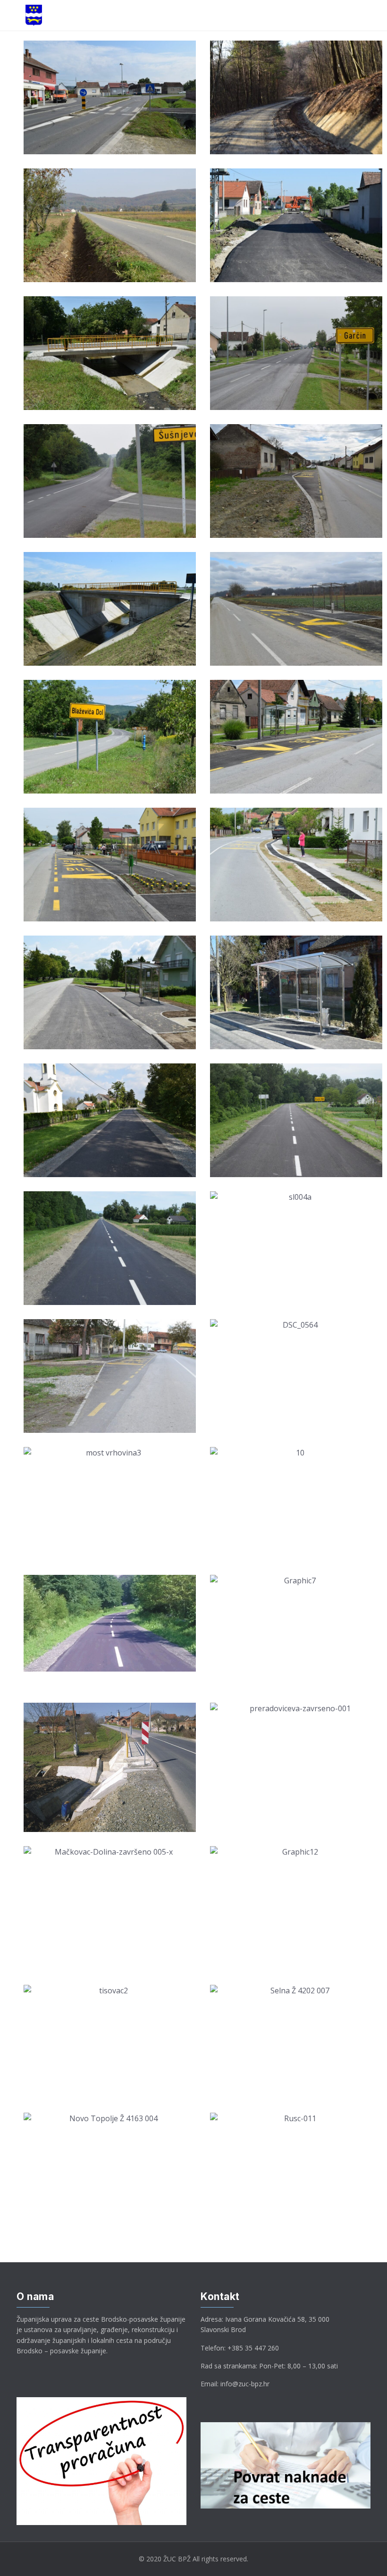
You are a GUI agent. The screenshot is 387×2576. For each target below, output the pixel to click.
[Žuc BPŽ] (34, 15)
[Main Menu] (12, 16)
